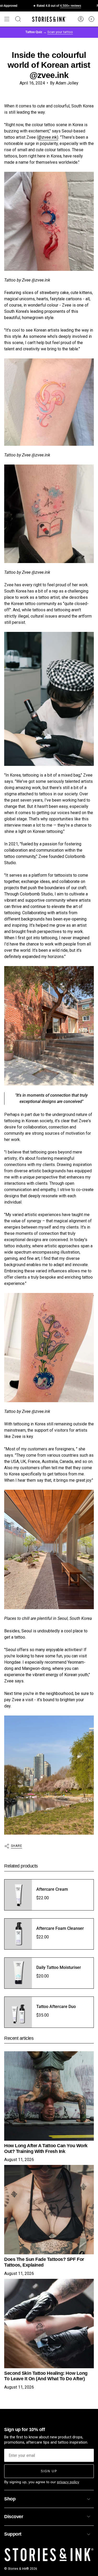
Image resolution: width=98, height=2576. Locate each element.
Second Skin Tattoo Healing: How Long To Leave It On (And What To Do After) (46, 2376)
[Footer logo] (49, 2555)
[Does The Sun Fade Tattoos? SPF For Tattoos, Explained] (49, 2210)
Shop (10, 2499)
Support (13, 2534)
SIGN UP (49, 2471)
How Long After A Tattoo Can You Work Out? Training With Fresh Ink (46, 2148)
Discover (14, 2517)
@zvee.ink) (48, 137)
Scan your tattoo (60, 32)
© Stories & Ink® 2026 (21, 2569)
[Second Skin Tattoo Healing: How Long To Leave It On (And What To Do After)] (49, 2324)
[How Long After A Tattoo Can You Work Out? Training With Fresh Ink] (49, 2096)
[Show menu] (7, 19)
